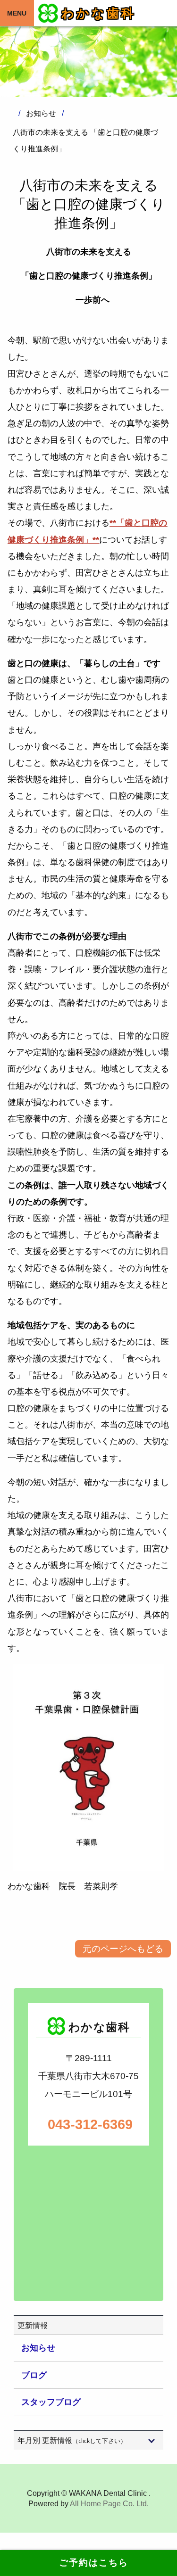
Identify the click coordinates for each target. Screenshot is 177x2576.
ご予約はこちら (89, 2563)
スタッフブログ (51, 2402)
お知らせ (38, 2348)
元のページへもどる (123, 1949)
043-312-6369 (89, 2124)
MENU (17, 13)
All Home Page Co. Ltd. (109, 2504)
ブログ (34, 2375)
